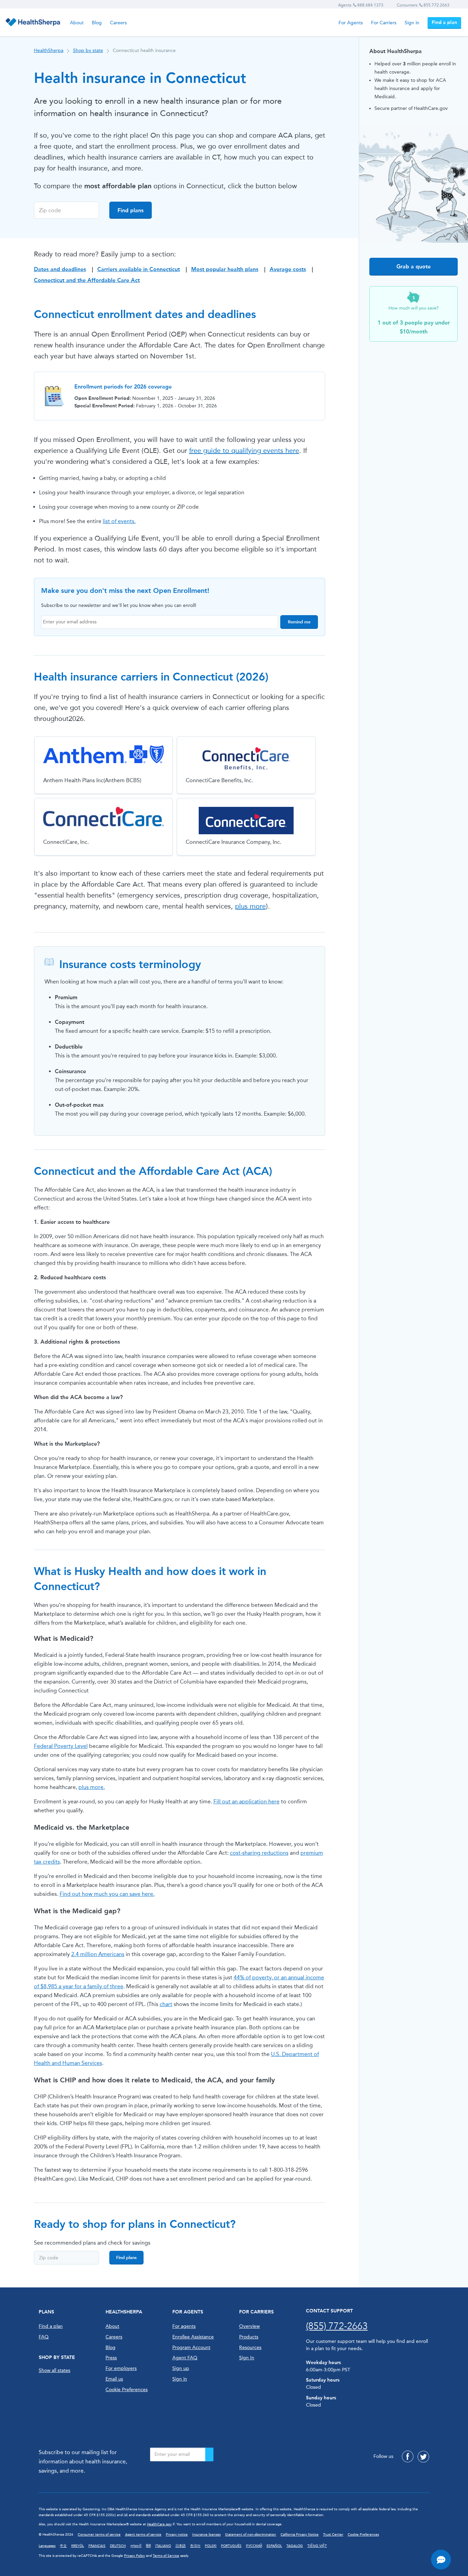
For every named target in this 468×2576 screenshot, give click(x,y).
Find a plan (444, 22)
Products (249, 2337)
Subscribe (209, 2454)
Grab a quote (414, 267)
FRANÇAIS (97, 2546)
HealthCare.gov (159, 2524)
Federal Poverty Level (61, 1746)
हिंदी (148, 2546)
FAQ (44, 2337)
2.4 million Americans (98, 1954)
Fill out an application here (247, 1801)
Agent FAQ (185, 2358)
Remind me (299, 622)
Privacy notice (177, 2535)
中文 (63, 2546)
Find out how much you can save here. (107, 1894)
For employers (121, 2368)
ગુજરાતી (136, 2546)
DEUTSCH (118, 2546)
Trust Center (333, 2535)
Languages (47, 2546)
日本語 (181, 2546)
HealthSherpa (49, 50)
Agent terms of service (143, 2535)
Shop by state (88, 50)
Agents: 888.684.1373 (361, 5)
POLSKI (211, 2546)
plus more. (92, 1787)
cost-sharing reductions (259, 1853)
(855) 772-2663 (337, 2326)
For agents (184, 2326)
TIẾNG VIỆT (317, 2546)
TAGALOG (295, 2546)
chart (166, 2004)
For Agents (351, 23)
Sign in (412, 23)
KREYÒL (78, 2546)
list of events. (119, 521)
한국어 (195, 2546)
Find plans (131, 210)
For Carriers (384, 23)
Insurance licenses (206, 2535)
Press (111, 2358)
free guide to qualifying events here (244, 451)
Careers (118, 23)
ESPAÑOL (274, 2546)
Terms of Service (166, 2556)
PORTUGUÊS (231, 2546)
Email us (114, 2379)
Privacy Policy (134, 2556)
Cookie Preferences (127, 2390)
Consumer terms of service (99, 2535)
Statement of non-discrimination (251, 2535)
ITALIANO (163, 2546)
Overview (249, 2326)
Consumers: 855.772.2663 (423, 5)
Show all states (54, 2370)
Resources (250, 2347)
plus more (250, 906)
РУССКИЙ (254, 2546)
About (77, 23)
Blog (97, 23)
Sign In (247, 2358)
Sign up (181, 2368)
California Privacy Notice (300, 2535)
